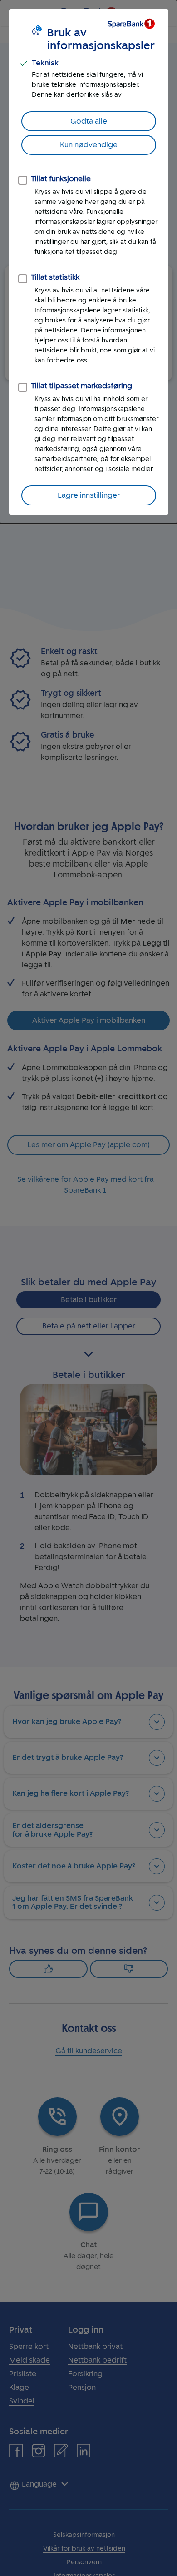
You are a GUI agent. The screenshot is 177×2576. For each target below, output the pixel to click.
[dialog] (88, 262)
